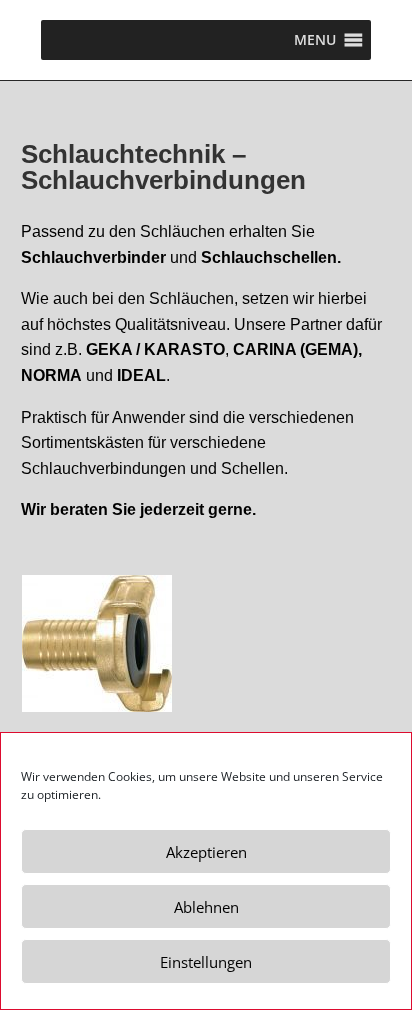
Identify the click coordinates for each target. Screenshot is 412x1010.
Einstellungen (206, 962)
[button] (315, 40)
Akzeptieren (206, 852)
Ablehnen (206, 907)
